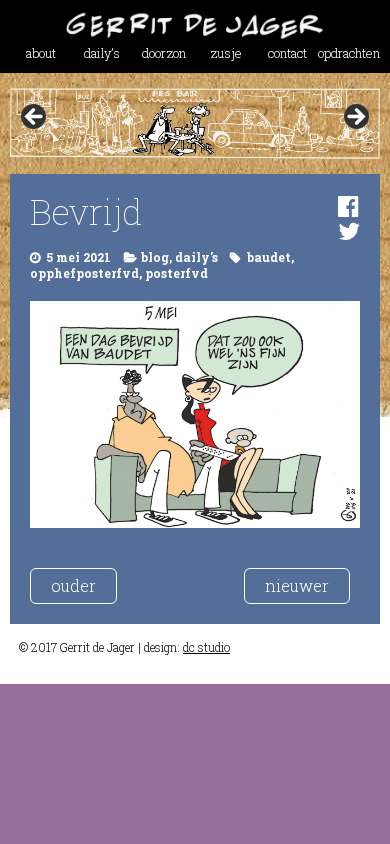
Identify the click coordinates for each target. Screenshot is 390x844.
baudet (269, 257)
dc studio (206, 647)
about (41, 53)
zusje (226, 53)
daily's (196, 257)
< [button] (35, 118)
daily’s (102, 53)
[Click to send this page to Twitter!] (349, 231)
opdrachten (349, 53)
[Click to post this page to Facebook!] (348, 206)
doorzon (164, 53)
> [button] (355, 118)
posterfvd (176, 273)
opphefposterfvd (84, 273)
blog (155, 257)
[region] (195, 123)
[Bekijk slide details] (195, 123)
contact (287, 53)
